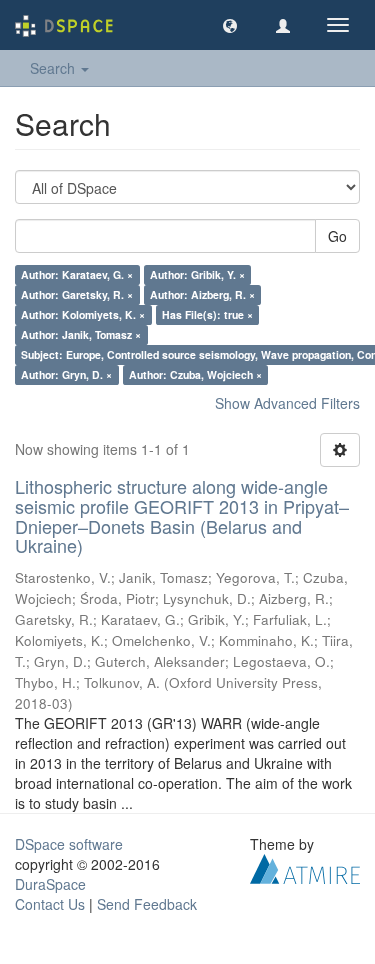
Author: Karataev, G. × (77, 274)
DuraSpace (50, 884)
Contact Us (50, 904)
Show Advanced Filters (287, 403)
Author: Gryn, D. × (66, 374)
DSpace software (69, 844)
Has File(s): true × (207, 314)
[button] (230, 25)
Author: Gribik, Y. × (197, 274)
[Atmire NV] (305, 867)
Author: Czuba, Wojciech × (195, 374)
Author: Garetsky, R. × (77, 294)
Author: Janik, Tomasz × (81, 334)
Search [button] (54, 68)
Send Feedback (147, 904)
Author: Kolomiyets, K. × (83, 314)
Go (337, 236)
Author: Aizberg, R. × (202, 294)
